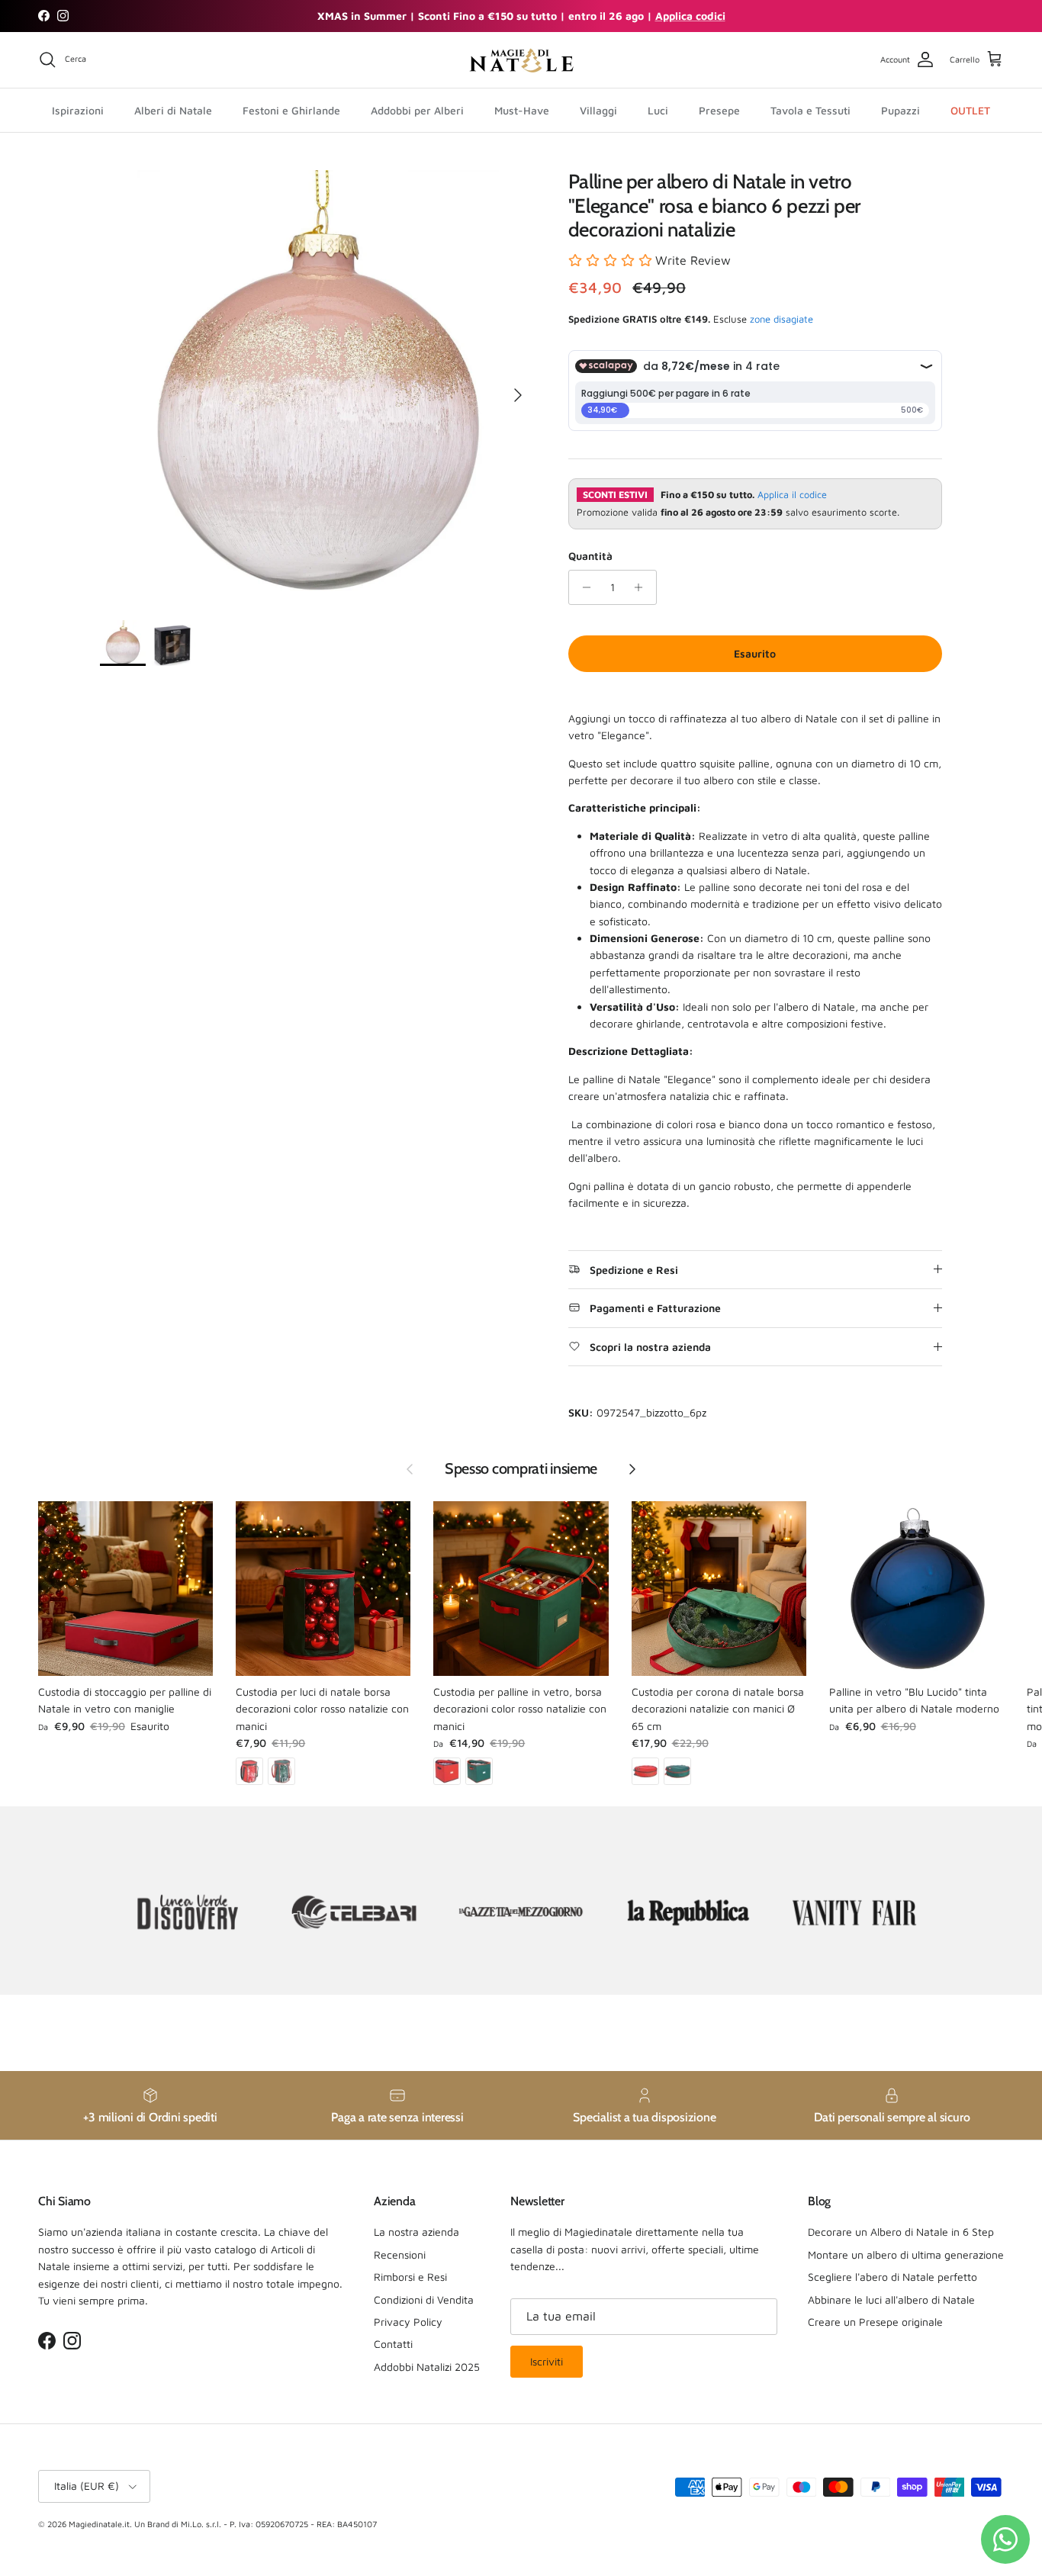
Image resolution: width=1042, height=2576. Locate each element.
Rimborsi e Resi (410, 2277)
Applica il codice (792, 495)
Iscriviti (547, 2361)
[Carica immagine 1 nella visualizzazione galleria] (317, 388)
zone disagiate (781, 319)
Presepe (719, 109)
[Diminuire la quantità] (582, 587)
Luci (658, 109)
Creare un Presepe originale (875, 2322)
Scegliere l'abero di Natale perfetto (892, 2277)
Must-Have (522, 109)
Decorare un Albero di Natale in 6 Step (901, 2232)
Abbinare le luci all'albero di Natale (891, 2299)
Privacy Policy (408, 2322)
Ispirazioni (78, 109)
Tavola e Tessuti (810, 109)
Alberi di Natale (173, 109)
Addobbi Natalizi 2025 (427, 2367)
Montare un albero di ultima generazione (906, 2254)
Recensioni (400, 2254)
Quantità (590, 556)
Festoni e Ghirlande (291, 109)
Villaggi (598, 109)
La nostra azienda (416, 2232)
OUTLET (970, 109)
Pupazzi (900, 109)
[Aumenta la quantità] (643, 587)
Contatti (393, 2344)
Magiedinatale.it (99, 2524)
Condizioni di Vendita (424, 2299)
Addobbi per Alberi (417, 109)
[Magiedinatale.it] (521, 60)
